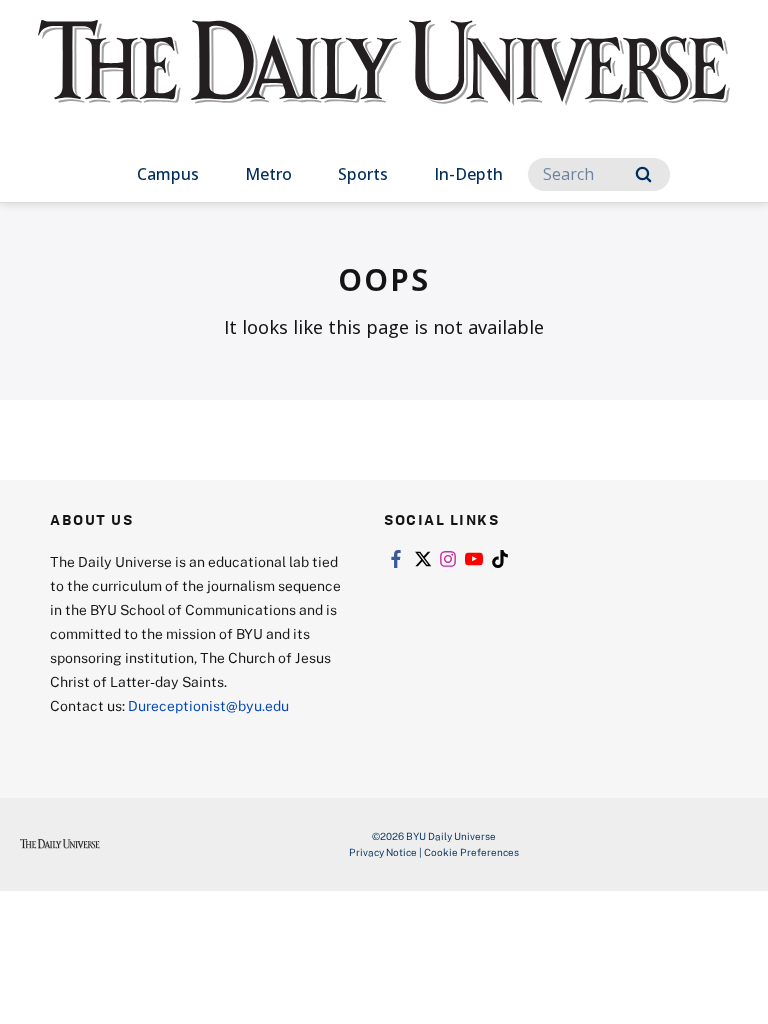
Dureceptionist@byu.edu (208, 705)
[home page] (383, 80)
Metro (268, 174)
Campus (168, 174)
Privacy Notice (383, 852)
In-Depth (468, 174)
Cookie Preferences (471, 852)
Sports (363, 174)
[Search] (643, 174)
